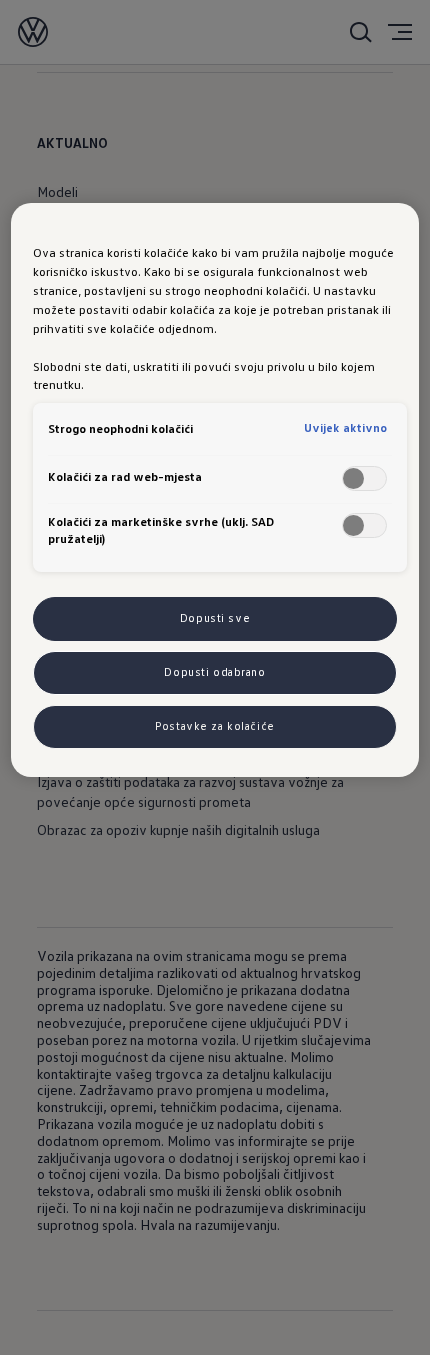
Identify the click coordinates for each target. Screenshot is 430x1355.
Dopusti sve (215, 618)
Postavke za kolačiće (214, 726)
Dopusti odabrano (214, 672)
